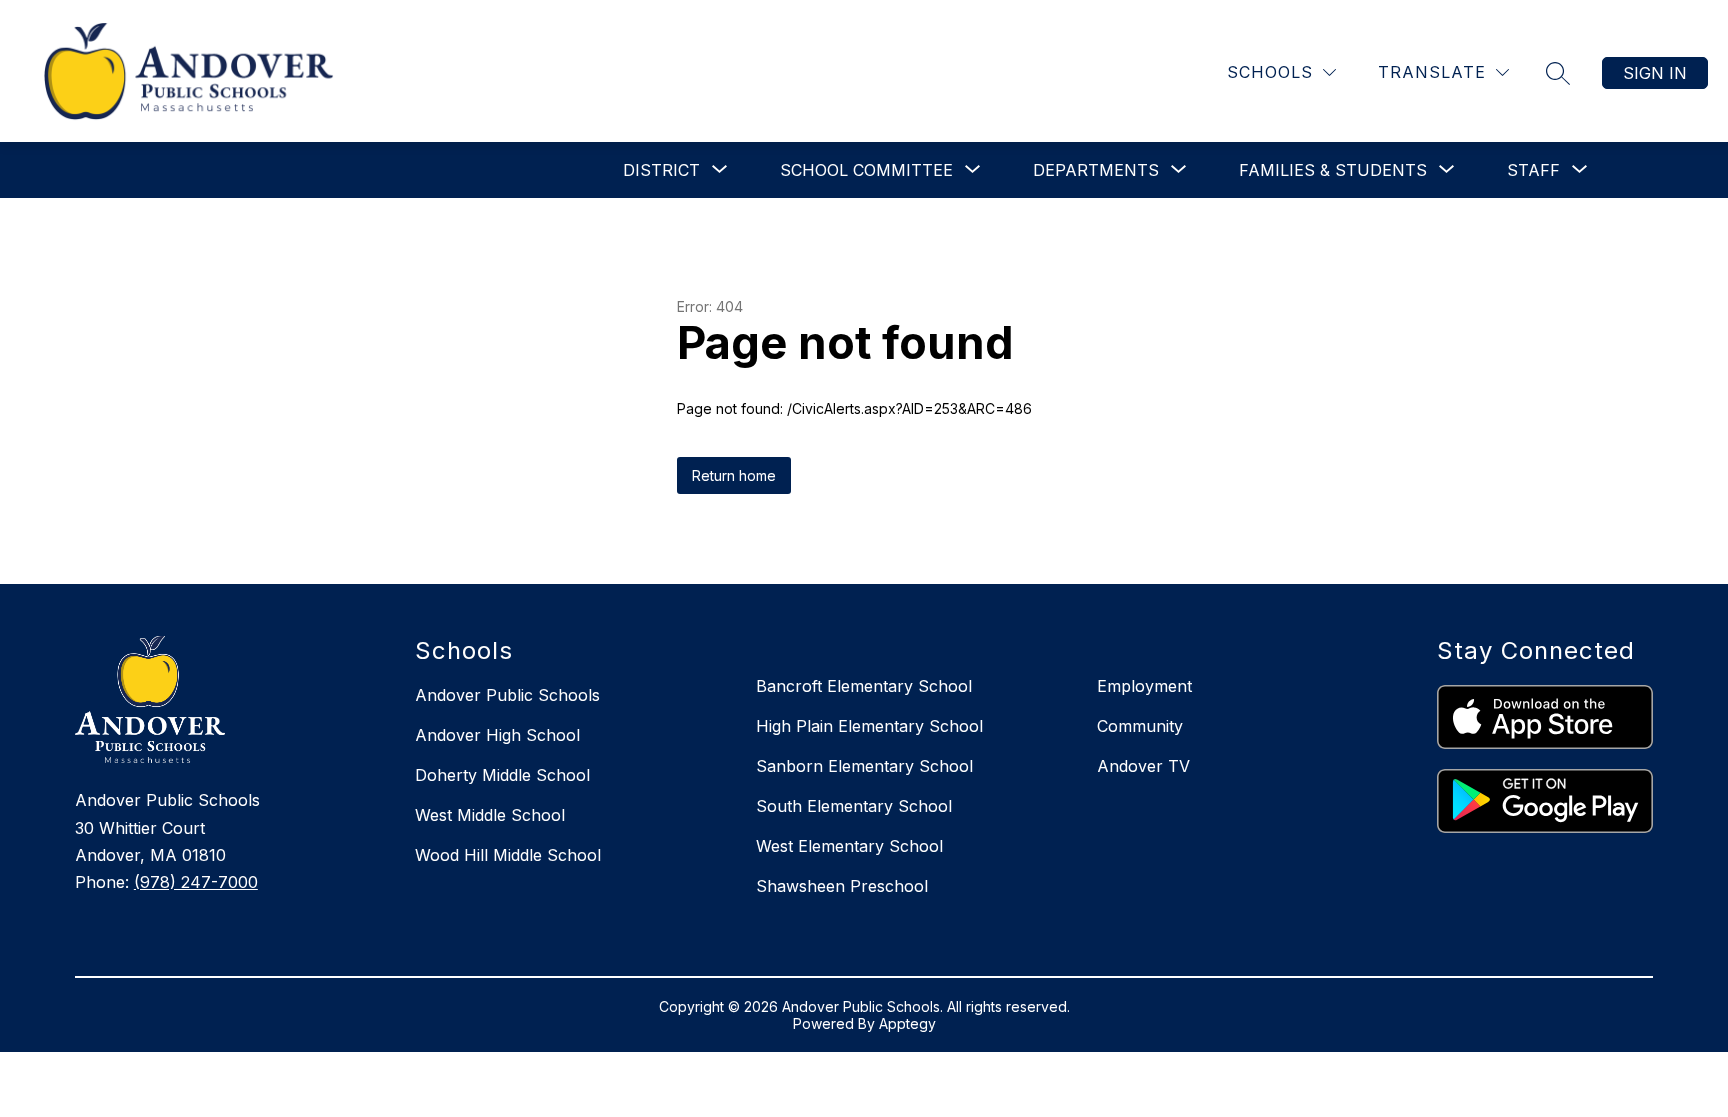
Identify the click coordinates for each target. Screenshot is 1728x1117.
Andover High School (497, 735)
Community (1140, 726)
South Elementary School (854, 806)
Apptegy (907, 1023)
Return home (734, 475)
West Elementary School (849, 846)
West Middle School (490, 815)
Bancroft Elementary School (864, 686)
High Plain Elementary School (869, 726)
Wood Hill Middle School (508, 855)
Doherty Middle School (502, 775)
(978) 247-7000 (196, 882)
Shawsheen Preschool (842, 886)
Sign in (1655, 73)
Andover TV (1143, 766)
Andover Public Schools (507, 695)
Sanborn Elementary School (864, 766)
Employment (1144, 686)
